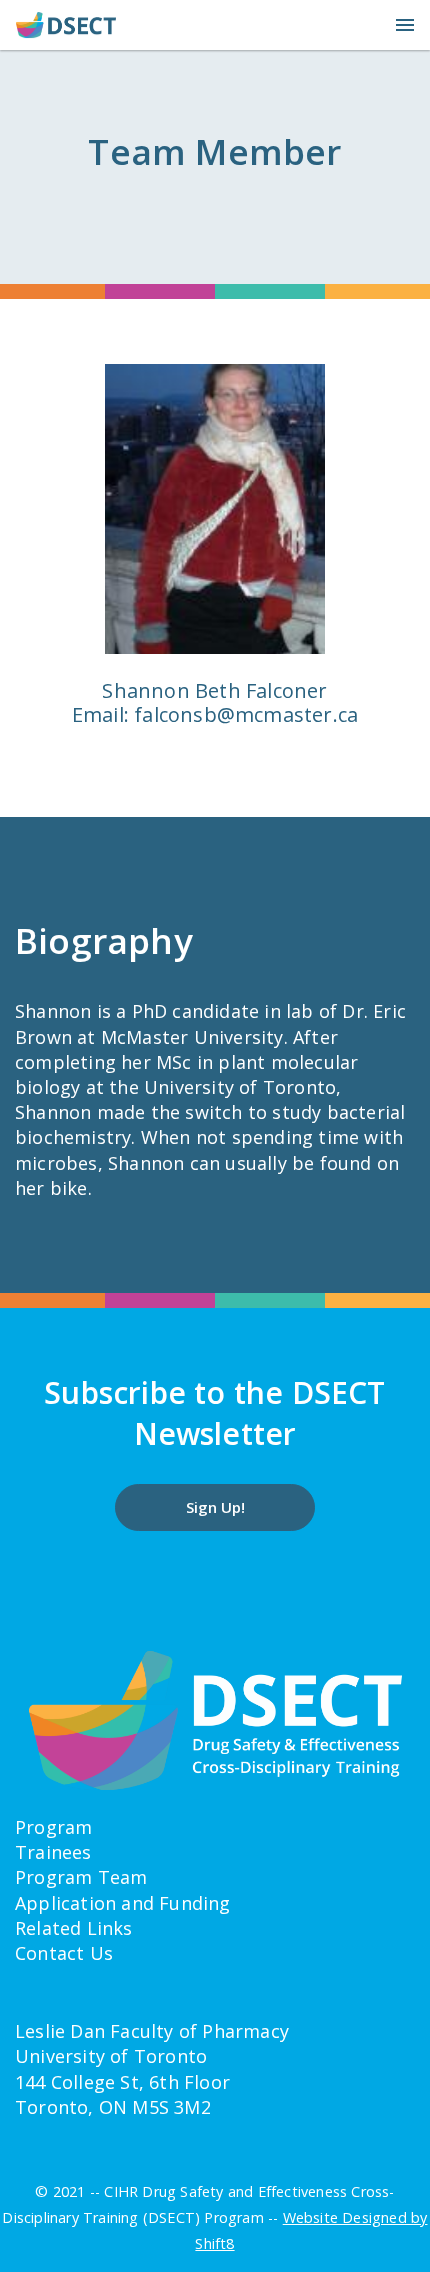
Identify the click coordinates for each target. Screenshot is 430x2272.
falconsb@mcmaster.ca (246, 714)
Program (53, 1827)
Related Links (74, 1928)
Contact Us (64, 1953)
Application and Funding (123, 1903)
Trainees (53, 1852)
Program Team (81, 1877)
